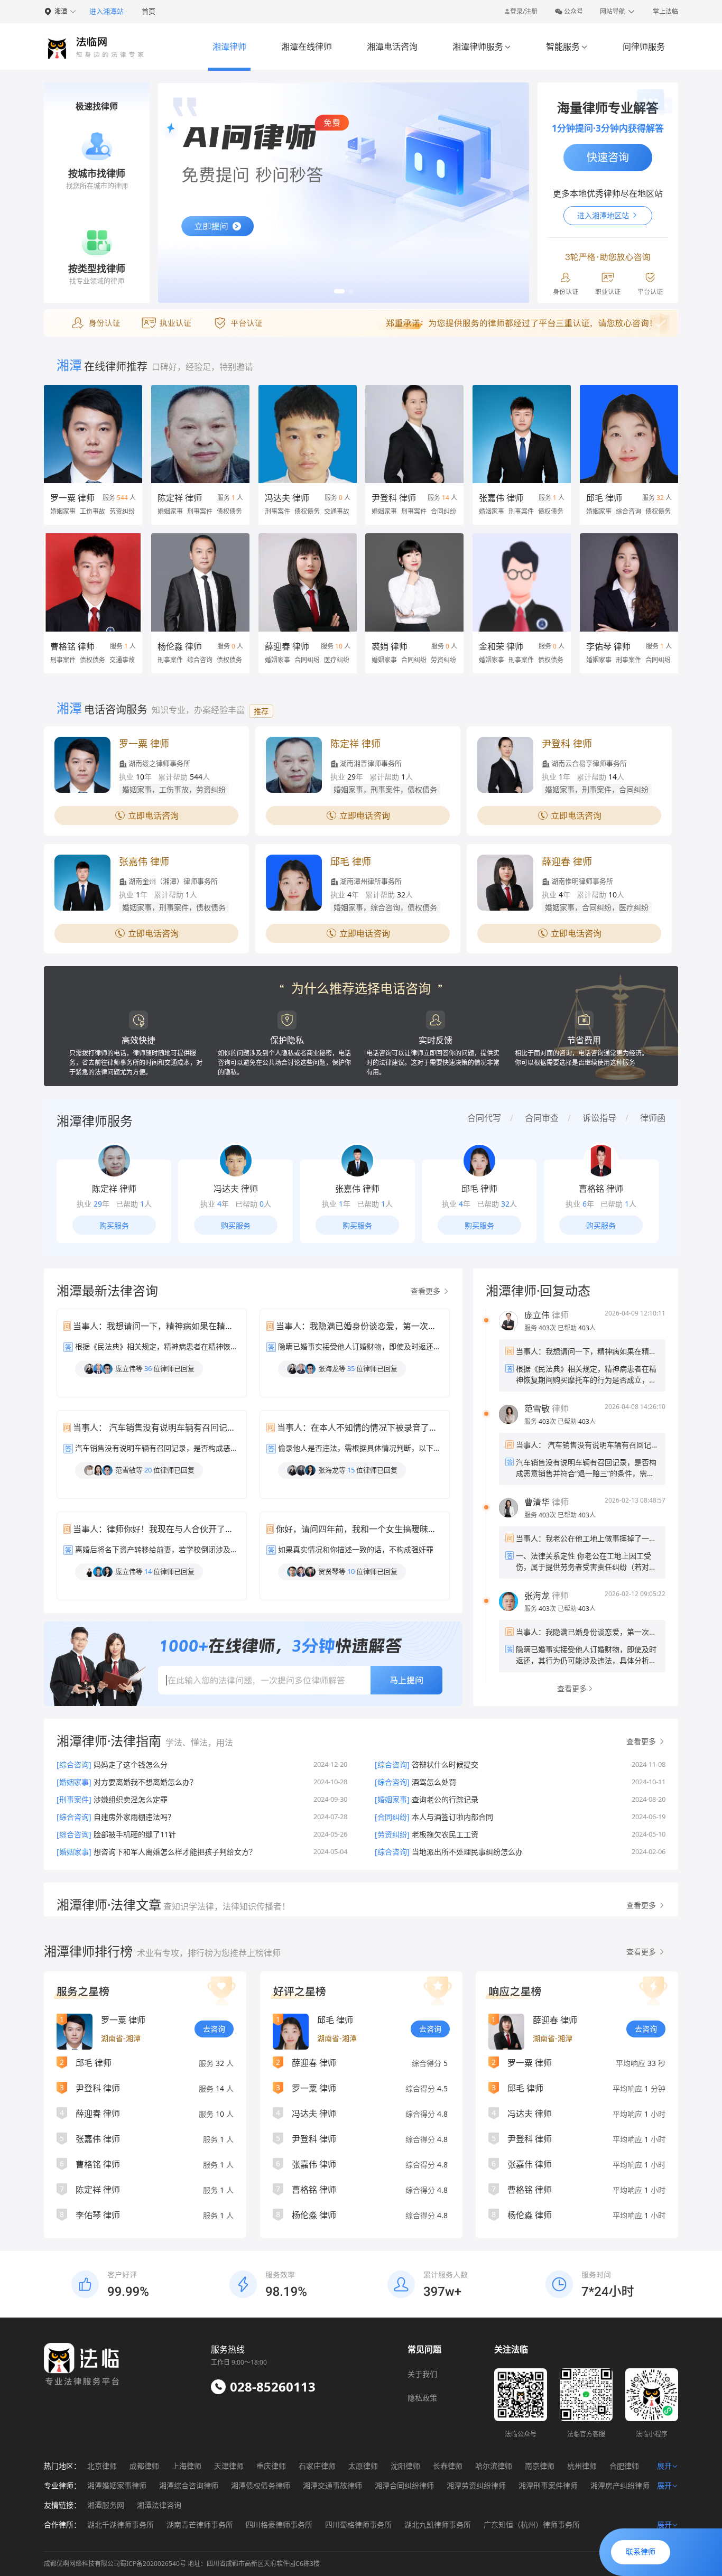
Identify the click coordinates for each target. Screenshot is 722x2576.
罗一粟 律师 (72, 498)
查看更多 (427, 1291)
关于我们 (422, 2374)
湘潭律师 (229, 47)
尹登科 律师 (394, 498)
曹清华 (537, 1502)
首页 (149, 11)
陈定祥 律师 (180, 498)
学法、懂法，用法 (199, 1743)
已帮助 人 (577, 1328)
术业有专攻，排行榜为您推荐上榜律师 (209, 1953)
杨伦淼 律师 (180, 646)
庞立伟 (537, 1315)
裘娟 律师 (390, 646)
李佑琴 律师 (608, 646)
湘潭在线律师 (307, 47)
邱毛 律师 (604, 498)
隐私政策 (422, 2398)
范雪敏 (537, 1409)
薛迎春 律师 (287, 646)
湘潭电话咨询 (392, 47)
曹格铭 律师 (72, 646)
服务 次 (541, 1328)
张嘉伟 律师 (501, 498)
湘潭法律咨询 (159, 2505)
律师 (547, 1315)
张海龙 (537, 1596)
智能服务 (567, 47)
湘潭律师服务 (482, 47)
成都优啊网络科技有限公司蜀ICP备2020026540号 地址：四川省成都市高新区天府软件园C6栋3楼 (182, 2564)
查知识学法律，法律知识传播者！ (226, 1906)
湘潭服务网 (106, 2505)
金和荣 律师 (501, 646)
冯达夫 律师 (287, 498)
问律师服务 (644, 47)
